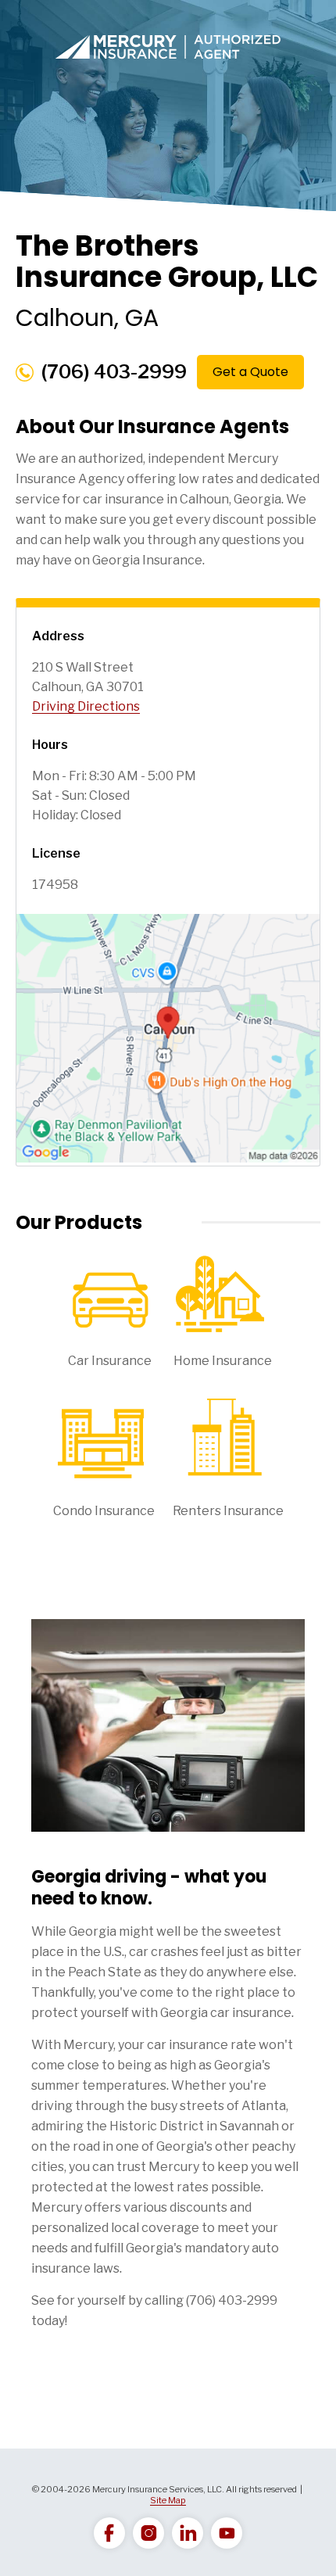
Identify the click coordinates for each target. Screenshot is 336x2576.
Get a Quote (250, 372)
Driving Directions (86, 706)
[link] (109, 2533)
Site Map (168, 2500)
